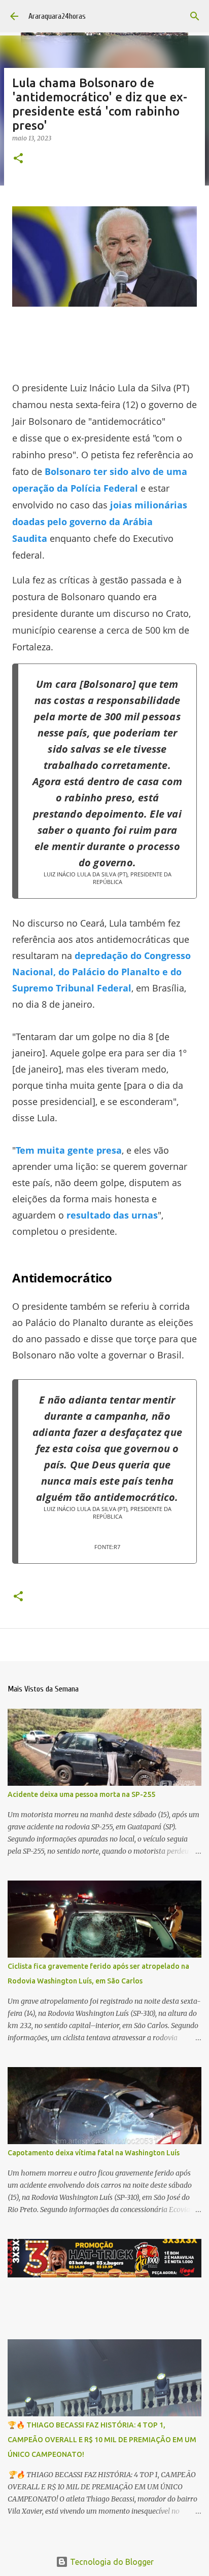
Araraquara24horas (57, 16)
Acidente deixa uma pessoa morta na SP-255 (81, 1794)
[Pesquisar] (195, 16)
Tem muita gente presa (69, 1150)
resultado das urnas (112, 1215)
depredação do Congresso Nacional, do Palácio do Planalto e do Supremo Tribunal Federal (101, 972)
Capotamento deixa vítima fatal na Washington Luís (94, 2153)
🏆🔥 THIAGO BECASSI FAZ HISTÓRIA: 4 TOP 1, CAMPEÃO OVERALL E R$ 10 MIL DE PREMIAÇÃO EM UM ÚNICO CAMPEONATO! (102, 2440)
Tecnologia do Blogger (111, 2562)
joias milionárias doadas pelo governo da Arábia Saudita (100, 522)
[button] (18, 159)
